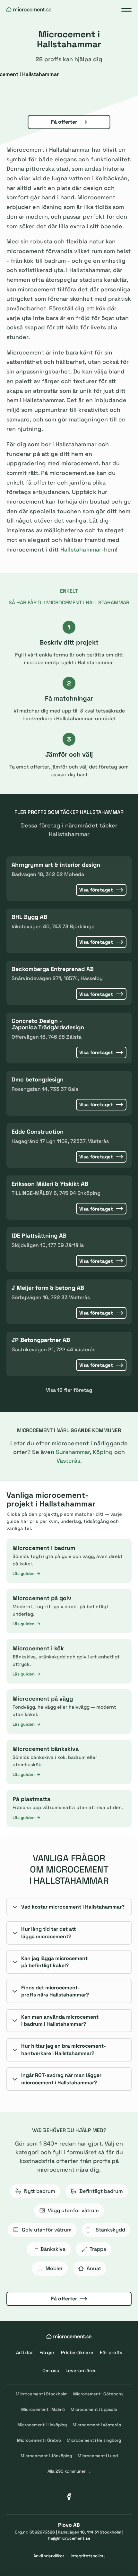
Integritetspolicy (88, 2556)
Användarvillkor (49, 2556)
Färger (47, 2352)
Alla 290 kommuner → (69, 2471)
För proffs (111, 2352)
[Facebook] (69, 2496)
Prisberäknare (77, 2352)
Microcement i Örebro (39, 2440)
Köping (103, 1452)
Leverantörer (81, 2370)
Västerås (68, 1461)
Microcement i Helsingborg (94, 2440)
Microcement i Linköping (42, 2425)
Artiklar (25, 2352)
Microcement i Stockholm (42, 2394)
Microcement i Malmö (43, 2409)
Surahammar (73, 1452)
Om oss (51, 2370)
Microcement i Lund (98, 2456)
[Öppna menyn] (126, 10)
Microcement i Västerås (97, 2425)
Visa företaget (96, 890)
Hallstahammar (81, 549)
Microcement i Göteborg (98, 2394)
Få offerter (64, 122)
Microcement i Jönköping (46, 2456)
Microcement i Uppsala (94, 2409)
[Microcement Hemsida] (29, 10)
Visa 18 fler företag (69, 1390)
